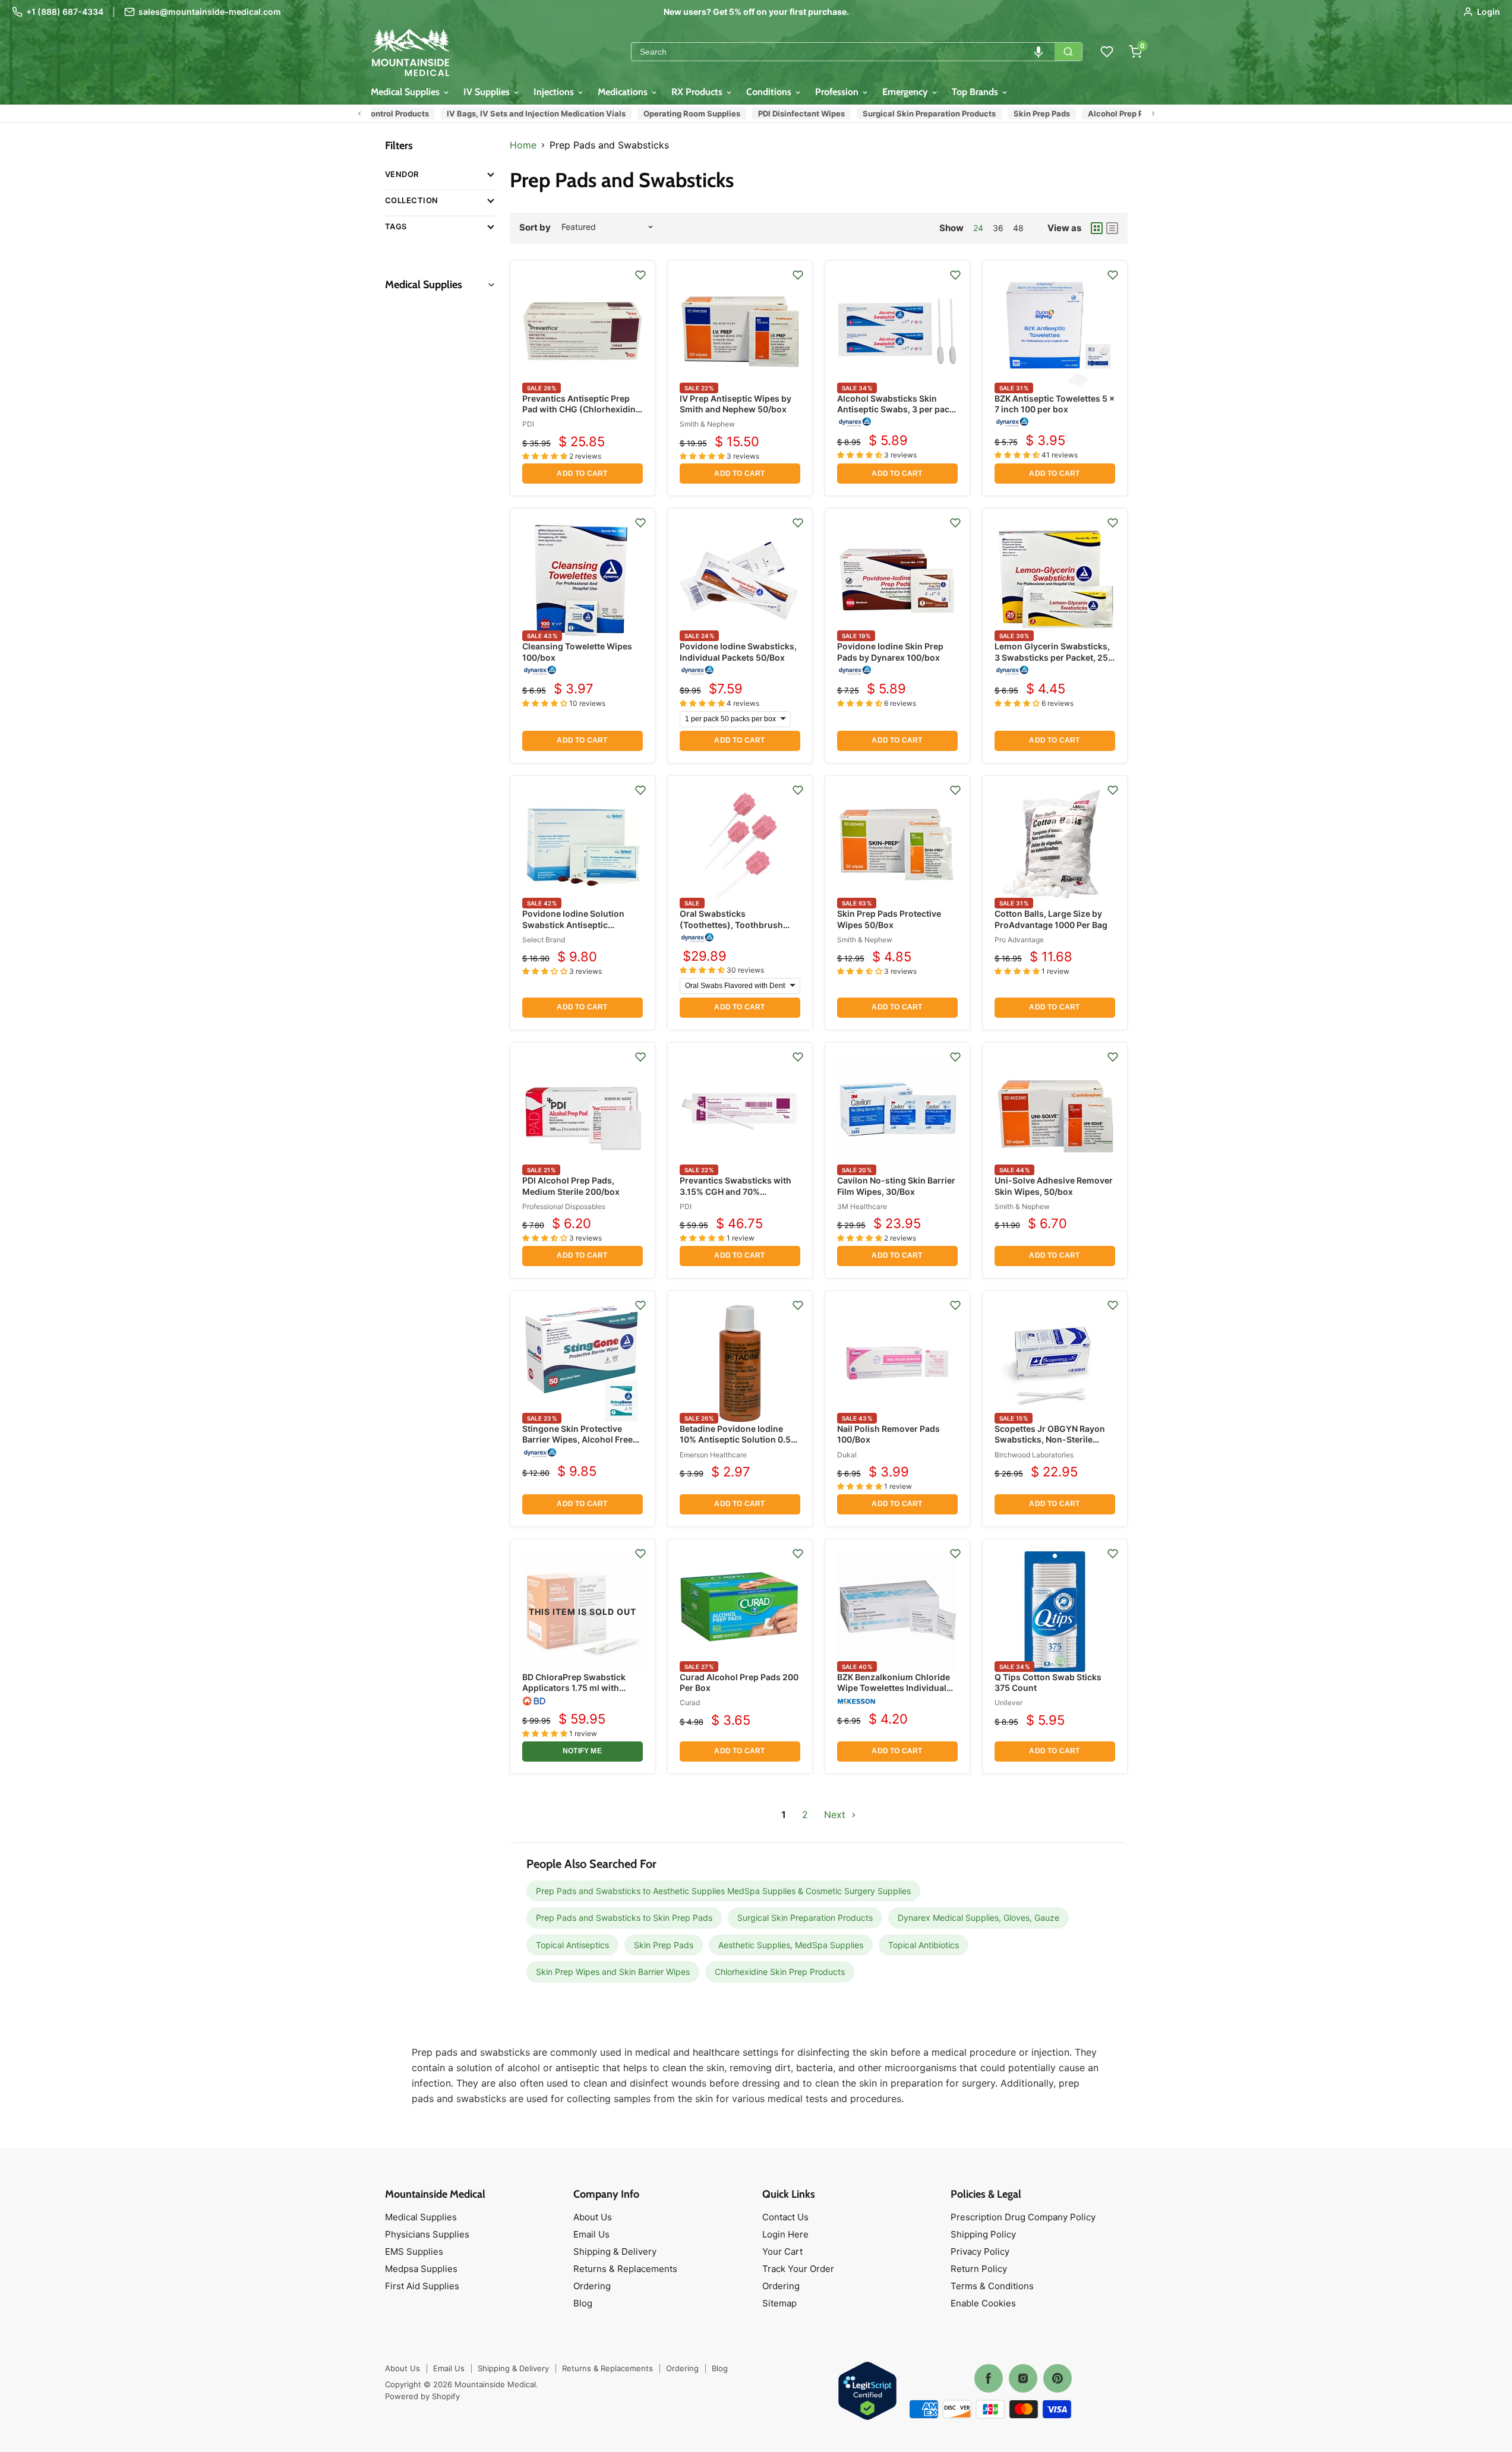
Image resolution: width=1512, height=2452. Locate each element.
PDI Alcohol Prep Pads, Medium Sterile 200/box (571, 1186)
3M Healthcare (862, 1206)
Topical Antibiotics (924, 1945)
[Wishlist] (1107, 52)
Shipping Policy (983, 2234)
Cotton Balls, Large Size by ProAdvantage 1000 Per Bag (1051, 919)
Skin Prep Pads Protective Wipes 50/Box (889, 919)
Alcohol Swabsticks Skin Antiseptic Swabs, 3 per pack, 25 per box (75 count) (897, 409)
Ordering (592, 2286)
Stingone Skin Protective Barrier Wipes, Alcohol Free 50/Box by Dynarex (577, 1439)
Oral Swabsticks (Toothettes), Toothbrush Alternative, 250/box (731, 924)
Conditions (770, 92)
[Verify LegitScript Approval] (867, 2392)
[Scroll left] (359, 113)
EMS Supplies (414, 2251)
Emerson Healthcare (713, 1455)
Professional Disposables (564, 1206)
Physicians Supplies (427, 2234)
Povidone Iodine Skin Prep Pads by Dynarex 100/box (890, 651)
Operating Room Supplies (682, 113)
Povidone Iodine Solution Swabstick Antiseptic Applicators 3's (573, 924)
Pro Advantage (1019, 940)
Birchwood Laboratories (1034, 1455)
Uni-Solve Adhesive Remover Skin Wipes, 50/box (1054, 1186)
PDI (528, 424)
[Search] (1068, 52)
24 (978, 228)
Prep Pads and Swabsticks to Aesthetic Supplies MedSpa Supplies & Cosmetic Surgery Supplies (723, 1891)
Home (523, 145)
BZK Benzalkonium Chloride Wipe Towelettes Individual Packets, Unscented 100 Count (894, 1693)
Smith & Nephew (707, 424)
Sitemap (779, 2303)
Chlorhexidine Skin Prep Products (780, 1972)
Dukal (847, 1455)
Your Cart (782, 2251)
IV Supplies (488, 92)
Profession (838, 92)
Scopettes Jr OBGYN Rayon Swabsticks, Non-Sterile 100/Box (1050, 1439)
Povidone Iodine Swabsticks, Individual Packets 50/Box (738, 651)
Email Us (591, 2234)
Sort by (535, 227)
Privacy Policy (980, 2251)
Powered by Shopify (422, 2396)
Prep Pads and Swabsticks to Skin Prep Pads (624, 1918)
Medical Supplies (406, 92)
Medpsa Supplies (421, 2269)
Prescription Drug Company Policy (1023, 2217)
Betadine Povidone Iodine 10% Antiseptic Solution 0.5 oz (735, 1439)
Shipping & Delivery (615, 2251)
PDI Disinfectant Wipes (792, 113)
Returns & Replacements (625, 2269)
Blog (583, 2303)
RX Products (698, 92)
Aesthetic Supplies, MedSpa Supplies (791, 1945)
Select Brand (544, 940)
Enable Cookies (983, 2303)
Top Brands (976, 92)
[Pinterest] (1058, 2378)
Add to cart (582, 474)
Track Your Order (798, 2269)
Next (836, 1814)
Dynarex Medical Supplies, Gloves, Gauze (978, 1918)
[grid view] (1097, 228)
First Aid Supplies (422, 2286)
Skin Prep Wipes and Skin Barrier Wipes (613, 1972)
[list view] (1112, 228)
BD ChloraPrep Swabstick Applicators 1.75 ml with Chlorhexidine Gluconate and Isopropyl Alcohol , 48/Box (582, 1693)
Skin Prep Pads (1032, 113)
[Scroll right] (1153, 113)
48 (1018, 228)
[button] (1038, 52)
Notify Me (582, 1751)
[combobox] (843, 52)
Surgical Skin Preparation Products (920, 113)
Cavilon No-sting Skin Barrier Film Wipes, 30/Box (896, 1186)
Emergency (906, 92)
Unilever (1008, 1702)
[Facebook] (989, 2378)
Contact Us (785, 2217)
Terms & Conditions (992, 2286)
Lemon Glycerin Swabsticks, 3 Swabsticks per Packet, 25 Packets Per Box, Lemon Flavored (1052, 662)
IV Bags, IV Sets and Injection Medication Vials (527, 113)
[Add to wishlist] (640, 275)
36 (998, 228)
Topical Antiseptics (572, 1945)
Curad (690, 1702)
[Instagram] (1023, 2378)
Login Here (785, 2234)
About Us (593, 2217)
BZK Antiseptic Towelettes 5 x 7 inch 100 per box (1055, 404)
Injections (555, 92)
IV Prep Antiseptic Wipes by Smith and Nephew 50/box (736, 404)
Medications (624, 92)
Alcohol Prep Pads (1113, 113)
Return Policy (979, 2269)
